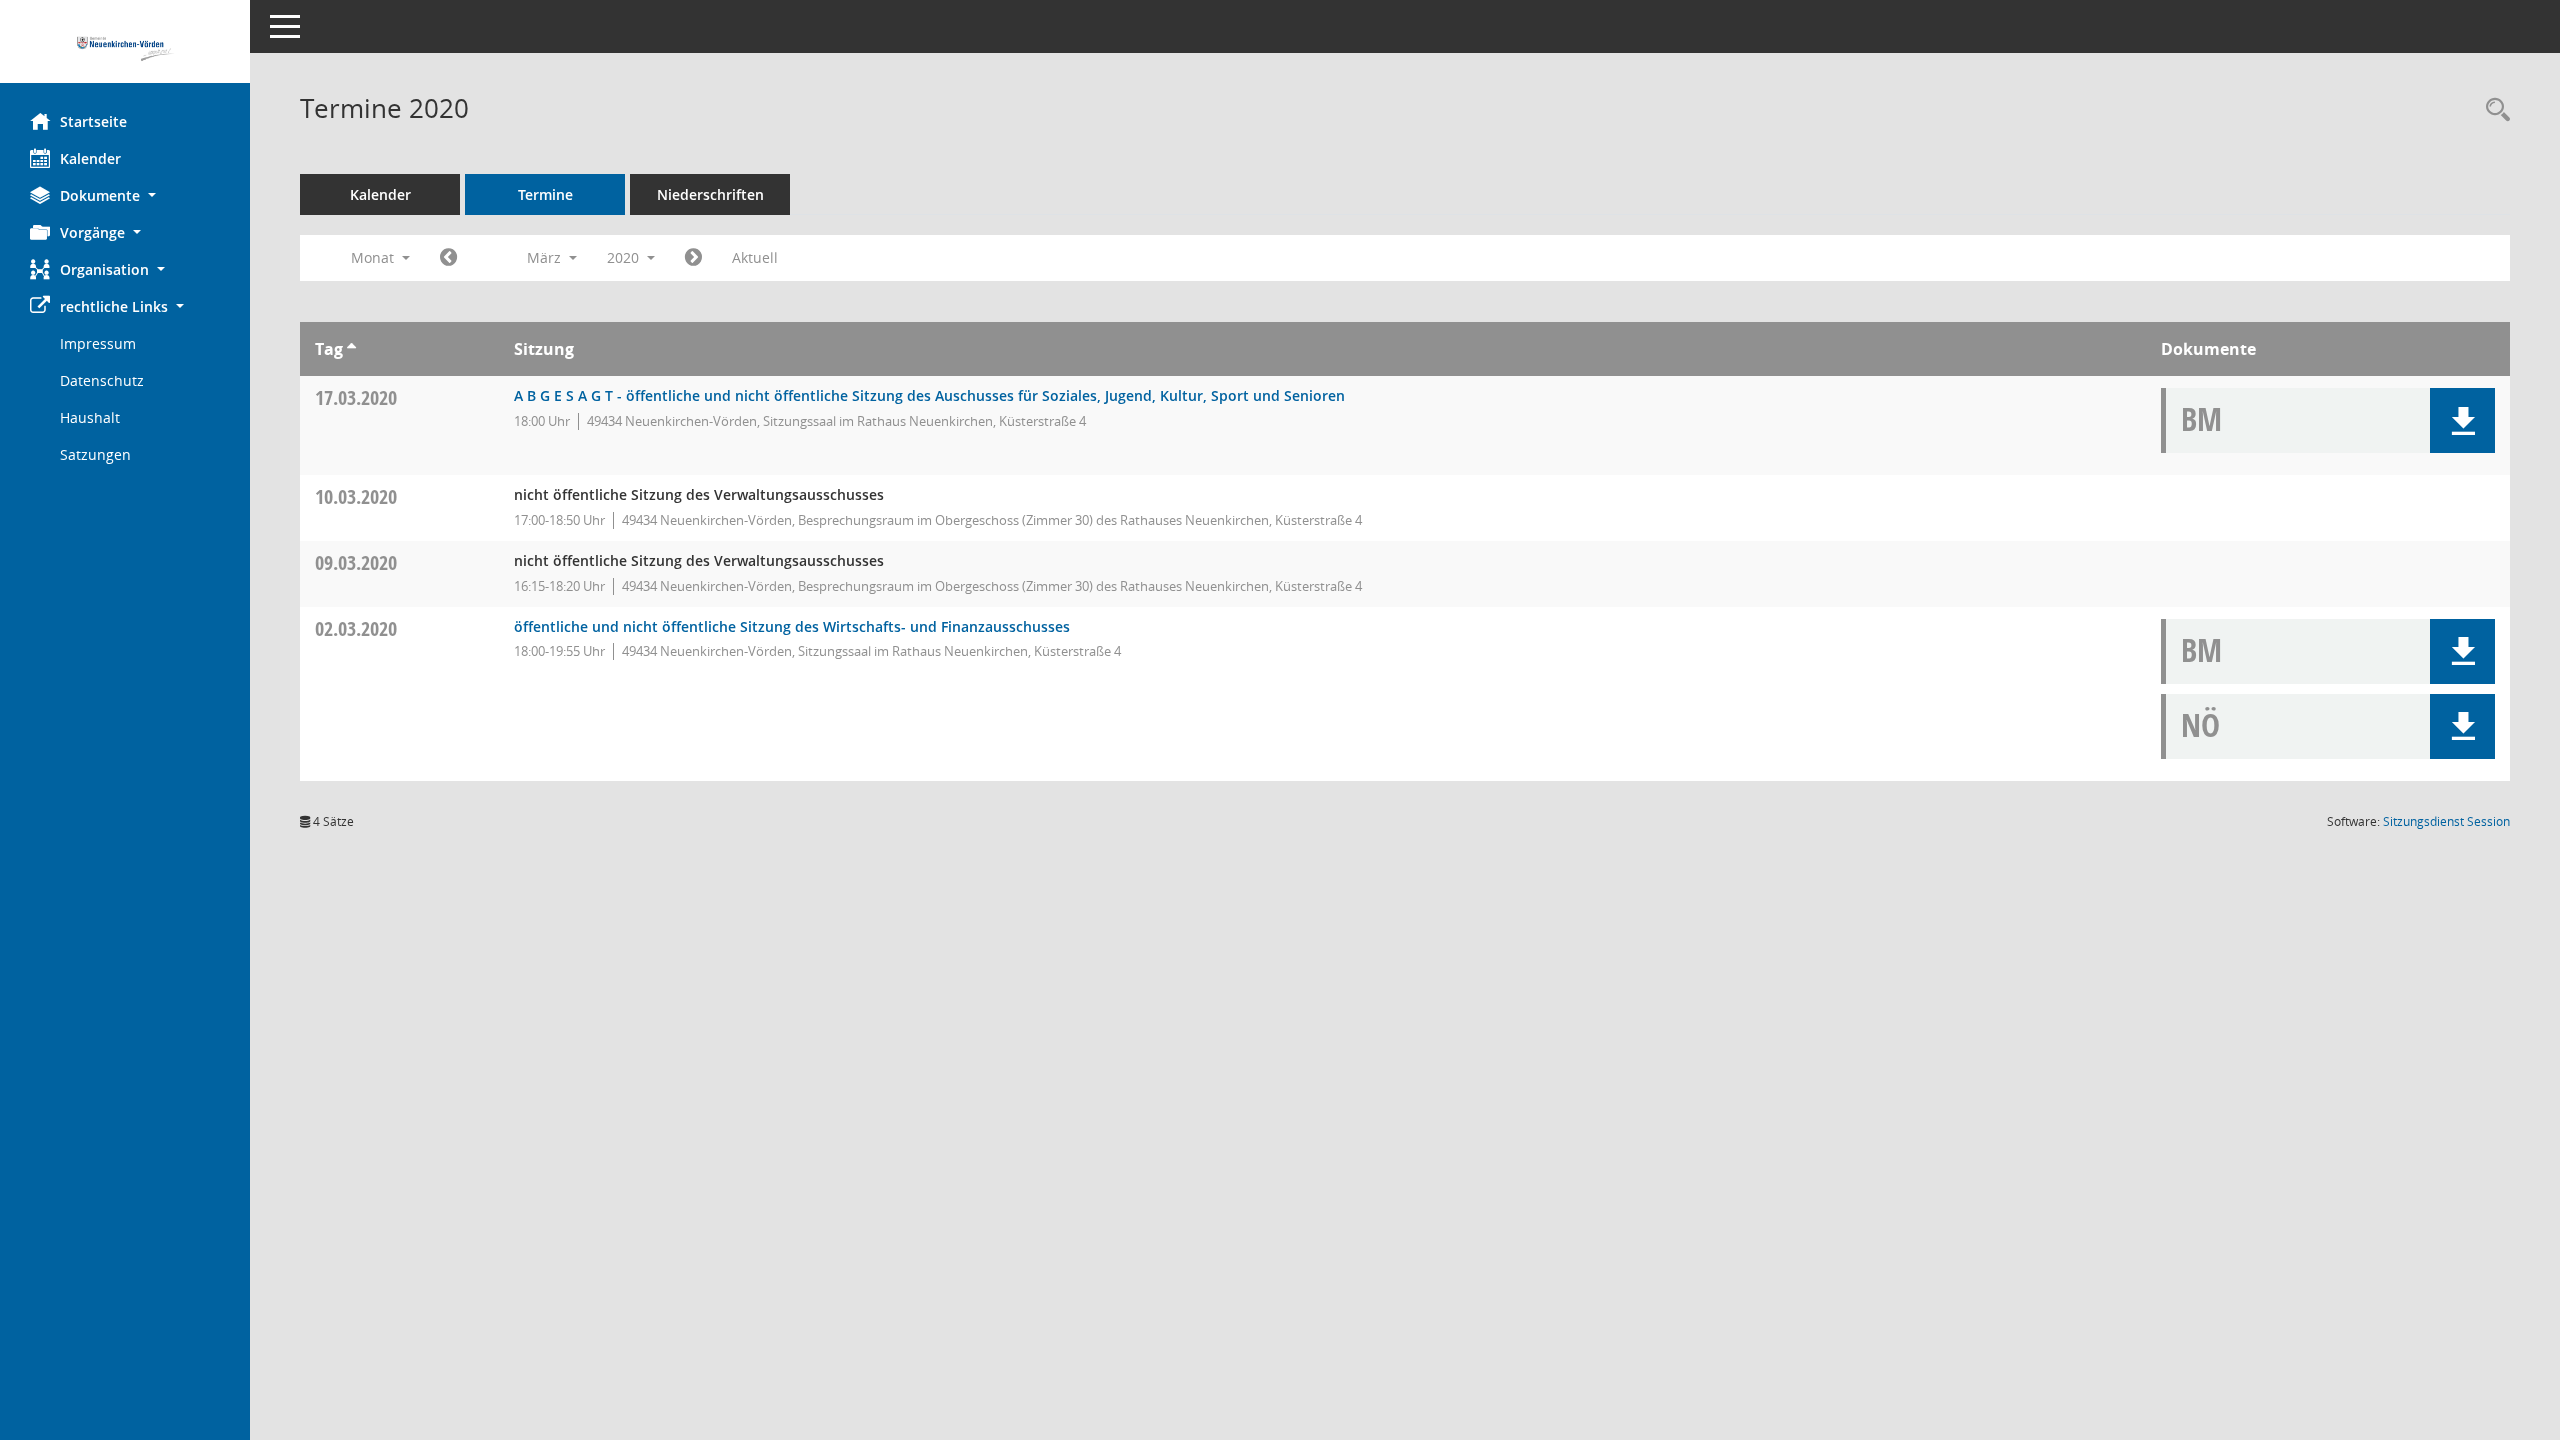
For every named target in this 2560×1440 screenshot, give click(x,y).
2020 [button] (625, 257)
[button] (125, 195)
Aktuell (755, 257)
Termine (545, 194)
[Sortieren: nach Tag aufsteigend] (351, 349)
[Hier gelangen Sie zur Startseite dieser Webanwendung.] (125, 49)
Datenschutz (102, 380)
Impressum (98, 343)
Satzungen (95, 454)
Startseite (93, 121)
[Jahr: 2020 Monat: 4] (693, 258)
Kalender (90, 158)
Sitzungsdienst (2446, 821)
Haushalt (90, 417)
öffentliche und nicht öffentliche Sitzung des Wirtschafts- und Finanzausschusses (792, 626)
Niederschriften (710, 194)
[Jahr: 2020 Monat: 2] (448, 258)
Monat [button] (374, 257)
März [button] (546, 257)
